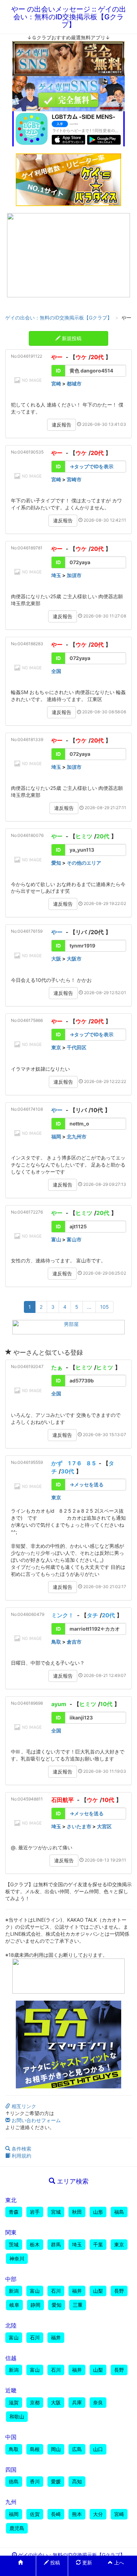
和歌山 (17, 2416)
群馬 (56, 2244)
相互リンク (23, 2106)
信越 (11, 2358)
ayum (59, 1704)
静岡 (35, 2305)
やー (57, 357)
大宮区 (104, 1826)
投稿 (54, 2562)
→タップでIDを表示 (92, 466)
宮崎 (56, 384)
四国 (11, 2470)
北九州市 (77, 1137)
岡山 (56, 2449)
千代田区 (77, 1047)
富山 (56, 1239)
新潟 (14, 2291)
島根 (35, 2449)
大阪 (56, 959)
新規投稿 (71, 338)
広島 (77, 2449)
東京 (56, 1047)
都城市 (74, 384)
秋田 (77, 2212)
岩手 (35, 2212)
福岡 (56, 1137)
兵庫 (77, 2402)
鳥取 (56, 1642)
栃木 (35, 2244)
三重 (78, 2305)
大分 (98, 2514)
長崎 (56, 2514)
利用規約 (21, 2156)
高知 (77, 2481)
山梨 (98, 2291)
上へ (118, 2562)
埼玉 (56, 575)
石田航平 (63, 1800)
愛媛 (56, 2481)
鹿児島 (17, 2528)
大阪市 (74, 959)
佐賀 (35, 2514)
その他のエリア (84, 863)
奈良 (98, 2402)
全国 (56, 671)
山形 (98, 2212)
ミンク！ (63, 1615)
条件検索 (21, 2149)
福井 (77, 2291)
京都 (35, 2402)
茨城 (14, 2244)
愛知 (56, 863)
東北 (11, 2200)
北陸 (11, 2325)
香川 (35, 2481)
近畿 (11, 2390)
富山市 (74, 1239)
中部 (11, 2279)
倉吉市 (74, 1642)
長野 (119, 2291)
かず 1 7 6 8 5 (73, 1463)
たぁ (57, 1367)
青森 (14, 2212)
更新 (86, 2562)
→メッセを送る (87, 1484)
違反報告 (61, 425)
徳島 (14, 2481)
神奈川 (17, 2258)
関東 (11, 2232)
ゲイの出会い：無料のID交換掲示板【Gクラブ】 (59, 318)
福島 (119, 2212)
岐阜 (14, 2305)
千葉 (98, 2244)
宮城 (56, 2212)
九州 (11, 2502)
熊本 (77, 2514)
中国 (11, 2437)
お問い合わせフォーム (35, 2120)
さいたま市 (79, 1826)
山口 (98, 2449)
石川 (56, 2291)
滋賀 (14, 2402)
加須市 (74, 575)
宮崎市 (74, 479)
